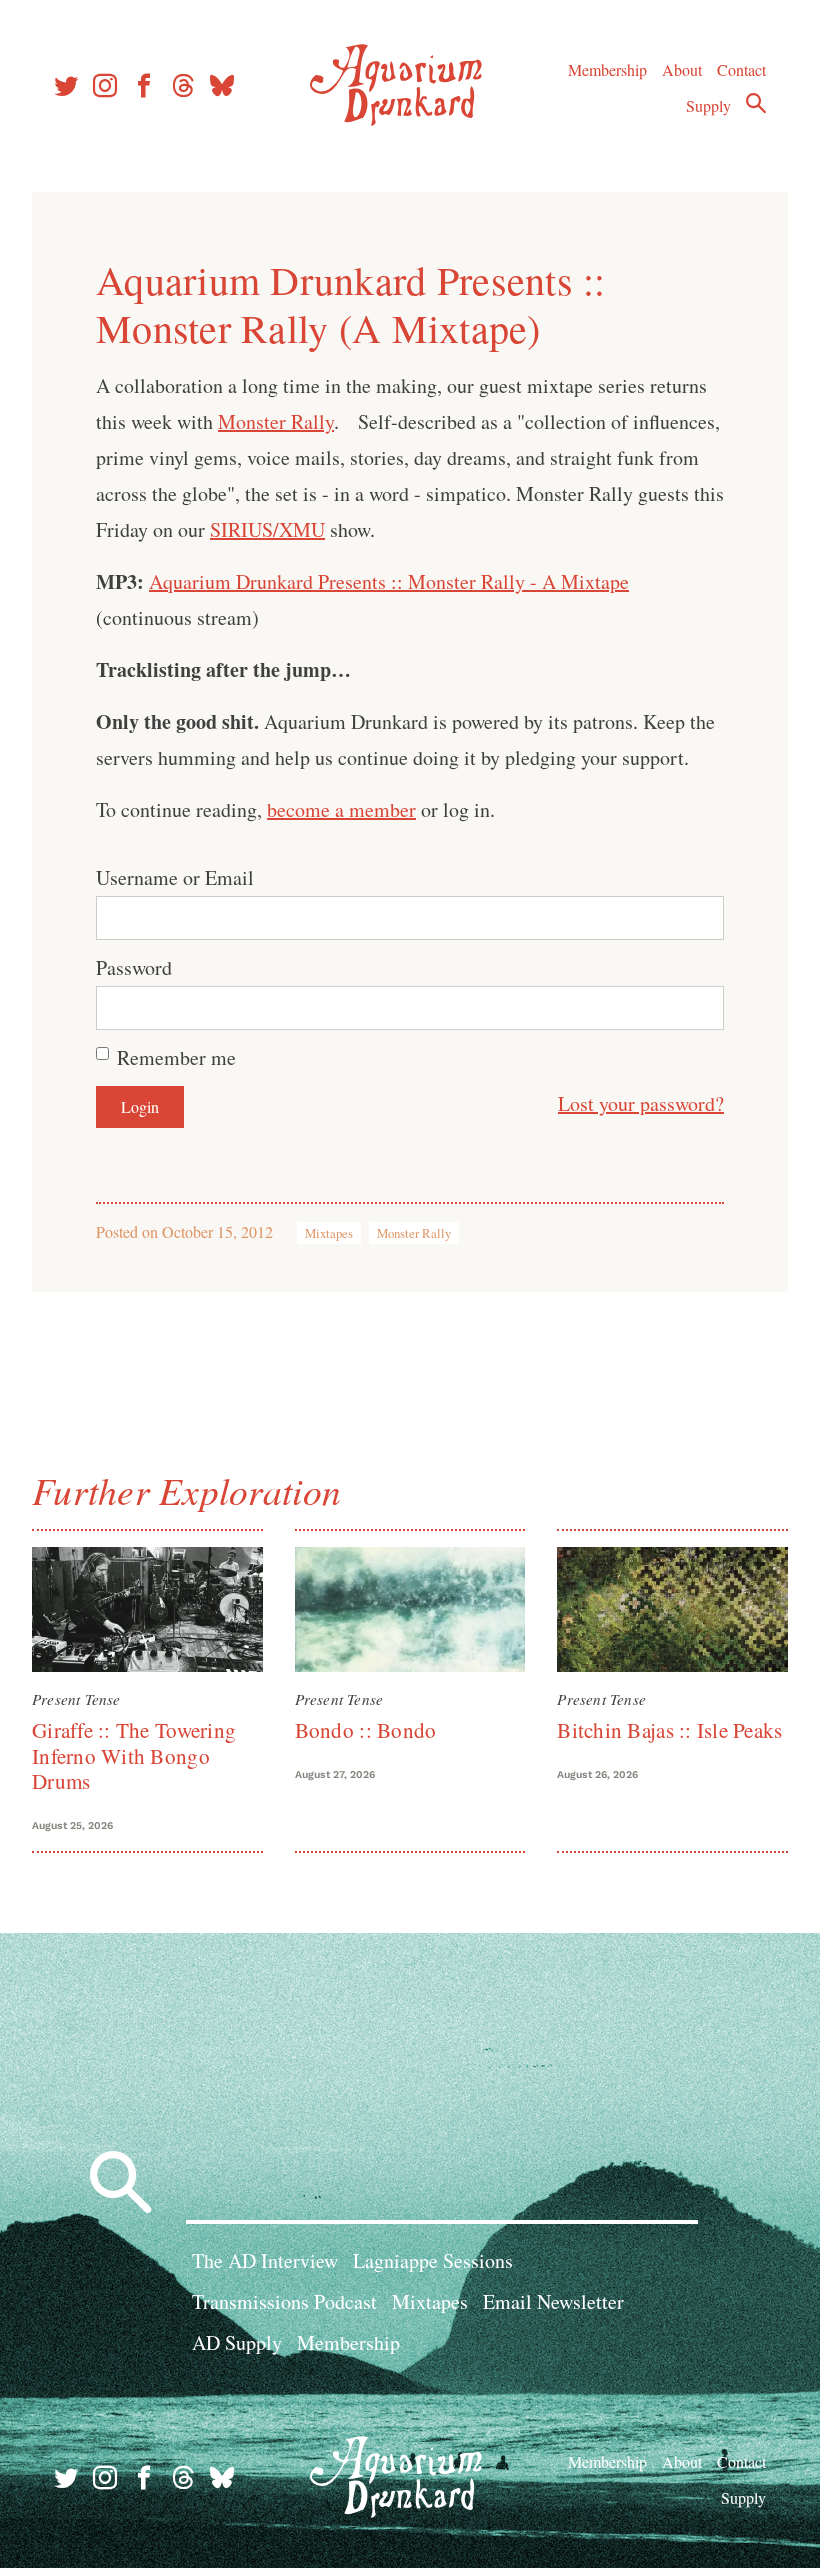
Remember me (176, 1057)
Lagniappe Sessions (433, 2260)
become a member (341, 809)
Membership (607, 69)
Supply (708, 105)
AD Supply (237, 2342)
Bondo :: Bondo (366, 1730)
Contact (741, 69)
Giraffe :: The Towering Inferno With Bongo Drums (134, 1755)
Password (134, 967)
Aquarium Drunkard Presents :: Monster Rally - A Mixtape (389, 581)
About (682, 69)
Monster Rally (276, 421)
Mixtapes (329, 1233)
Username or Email (175, 877)
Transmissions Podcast (284, 2301)
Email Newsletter (553, 2301)
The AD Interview (265, 2260)
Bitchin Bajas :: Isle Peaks (669, 1730)
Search (756, 103)
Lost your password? (641, 1103)
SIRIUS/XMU (267, 529)
